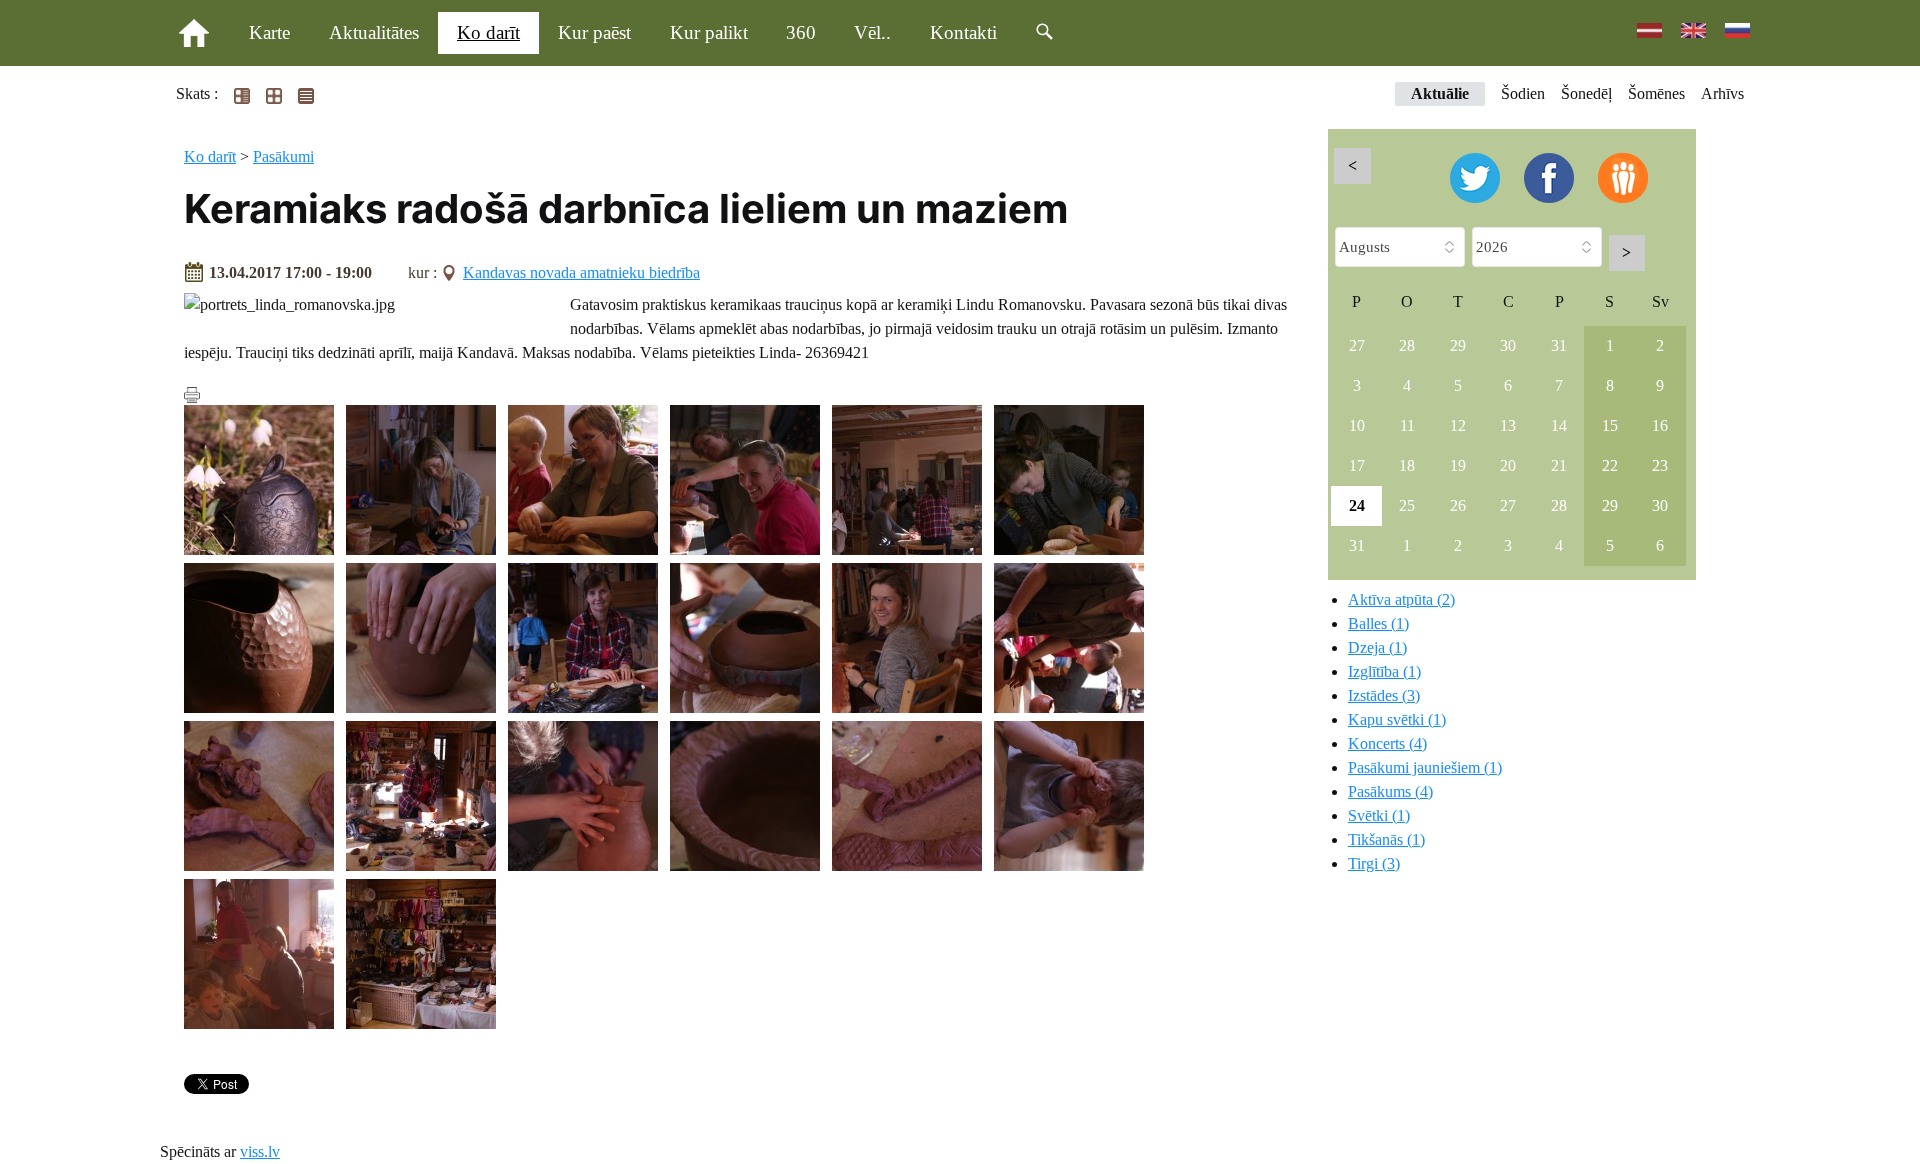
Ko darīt (488, 32)
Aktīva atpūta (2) (1401, 599)
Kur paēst (594, 32)
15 (1610, 425)
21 (1559, 465)
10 (1357, 425)
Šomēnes (1656, 93)
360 (801, 32)
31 (1559, 345)
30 (1508, 345)
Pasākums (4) (1390, 791)
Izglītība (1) (1384, 671)
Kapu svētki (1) (1397, 719)
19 (1458, 465)
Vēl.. (872, 32)
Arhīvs (1722, 93)
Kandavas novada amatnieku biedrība (581, 272)
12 (1458, 425)
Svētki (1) (1379, 815)
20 (1508, 465)
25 (1407, 505)
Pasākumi (283, 156)
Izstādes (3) (1384, 695)
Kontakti (963, 32)
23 (1660, 465)
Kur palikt (709, 32)
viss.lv (260, 1151)
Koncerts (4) (1387, 743)
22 (1610, 465)
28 (1407, 345)
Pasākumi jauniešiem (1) (1425, 767)
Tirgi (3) (1374, 863)
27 (1357, 345)
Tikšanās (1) (1386, 839)
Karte (269, 32)
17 (1357, 465)
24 (1357, 505)
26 (1458, 505)
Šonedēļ (1586, 93)
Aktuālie (1440, 93)
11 (1407, 425)
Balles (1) (1378, 623)
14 (1559, 425)
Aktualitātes (374, 32)
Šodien (1523, 93)
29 (1458, 345)
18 (1407, 465)
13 (1508, 425)
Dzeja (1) (1377, 647)
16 (1660, 425)
